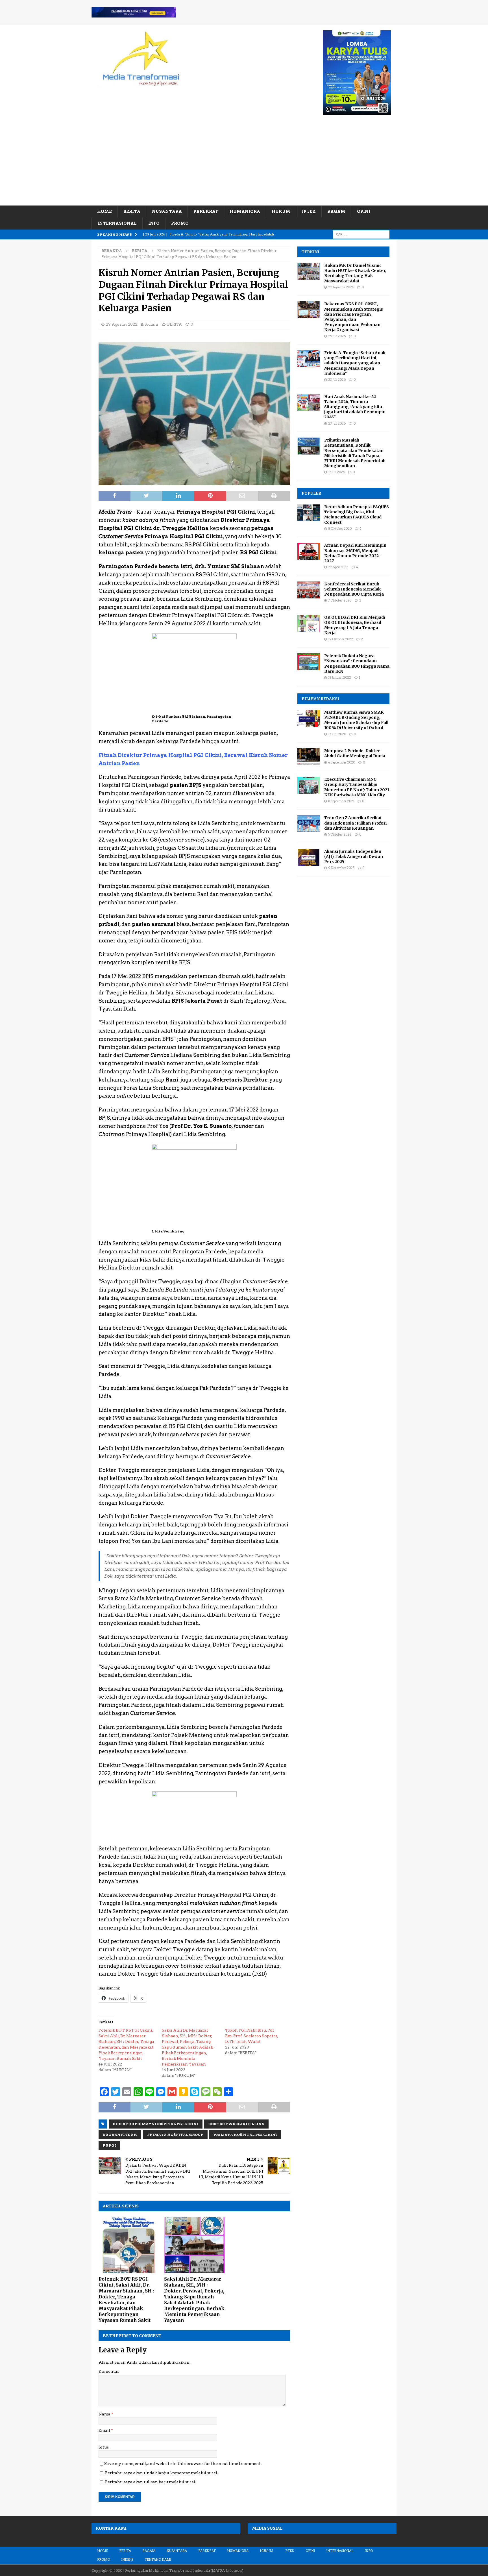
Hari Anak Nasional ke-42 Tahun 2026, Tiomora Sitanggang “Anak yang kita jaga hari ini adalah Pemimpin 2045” (355, 407)
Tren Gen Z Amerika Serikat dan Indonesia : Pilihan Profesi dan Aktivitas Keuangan (355, 823)
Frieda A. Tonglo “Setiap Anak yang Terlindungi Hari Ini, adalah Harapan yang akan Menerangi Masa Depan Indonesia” (355, 363)
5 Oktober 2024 (340, 834)
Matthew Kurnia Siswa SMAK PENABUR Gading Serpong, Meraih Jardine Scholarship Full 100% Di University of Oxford (356, 720)
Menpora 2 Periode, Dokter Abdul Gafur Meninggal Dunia (355, 753)
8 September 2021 (341, 801)
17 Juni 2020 (337, 734)
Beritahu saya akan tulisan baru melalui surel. (151, 2482)
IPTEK (309, 211)
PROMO (180, 223)
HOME (104, 211)
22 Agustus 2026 (341, 287)
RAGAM (336, 211)
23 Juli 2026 (337, 380)
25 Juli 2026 (337, 336)
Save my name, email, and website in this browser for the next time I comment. (183, 2463)
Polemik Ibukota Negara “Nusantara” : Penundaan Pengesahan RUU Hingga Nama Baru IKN (357, 664)
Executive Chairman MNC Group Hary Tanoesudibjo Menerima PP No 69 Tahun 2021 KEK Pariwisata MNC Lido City (357, 787)
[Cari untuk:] (361, 234)
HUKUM (281, 211)
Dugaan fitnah (120, 2135)
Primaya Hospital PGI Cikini (245, 2135)
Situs (104, 2447)
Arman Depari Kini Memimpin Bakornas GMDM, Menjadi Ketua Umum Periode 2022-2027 (355, 553)
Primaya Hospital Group (175, 2135)
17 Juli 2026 (336, 472)
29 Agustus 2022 (122, 324)
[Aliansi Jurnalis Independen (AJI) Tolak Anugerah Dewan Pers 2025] (309, 857)
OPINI (364, 211)
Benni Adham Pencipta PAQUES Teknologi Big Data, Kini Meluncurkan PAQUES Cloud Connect (357, 515)
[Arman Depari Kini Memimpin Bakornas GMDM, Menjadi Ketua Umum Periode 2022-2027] (309, 551)
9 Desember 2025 (341, 868)
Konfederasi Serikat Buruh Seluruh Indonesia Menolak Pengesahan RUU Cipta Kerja (354, 589)
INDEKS (127, 2560)
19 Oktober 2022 (341, 639)
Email (105, 2430)
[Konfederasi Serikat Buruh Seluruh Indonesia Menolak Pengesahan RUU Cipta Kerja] (309, 590)
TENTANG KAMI (158, 2560)
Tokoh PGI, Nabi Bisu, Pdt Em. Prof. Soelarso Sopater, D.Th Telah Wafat (252, 2036)
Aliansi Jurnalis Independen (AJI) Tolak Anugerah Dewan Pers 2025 (354, 856)
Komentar (109, 2371)
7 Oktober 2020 (340, 600)
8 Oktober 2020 (340, 529)
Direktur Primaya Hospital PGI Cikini (156, 2124)
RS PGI (109, 2145)
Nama (105, 2414)
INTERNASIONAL (117, 223)
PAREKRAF (206, 211)
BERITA (132, 211)
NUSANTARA (167, 211)
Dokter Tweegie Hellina (236, 2124)
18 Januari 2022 (340, 678)
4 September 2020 (342, 762)
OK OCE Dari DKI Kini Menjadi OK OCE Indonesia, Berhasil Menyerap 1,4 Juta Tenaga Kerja (355, 625)
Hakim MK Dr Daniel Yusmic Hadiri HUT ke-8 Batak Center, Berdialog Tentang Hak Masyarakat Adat (355, 273)
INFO (154, 223)
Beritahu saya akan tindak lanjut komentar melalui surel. (162, 2473)
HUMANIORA (245, 211)
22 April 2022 (338, 567)
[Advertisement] (244, 163)
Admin (152, 324)
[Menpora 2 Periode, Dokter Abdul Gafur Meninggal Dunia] (309, 757)
